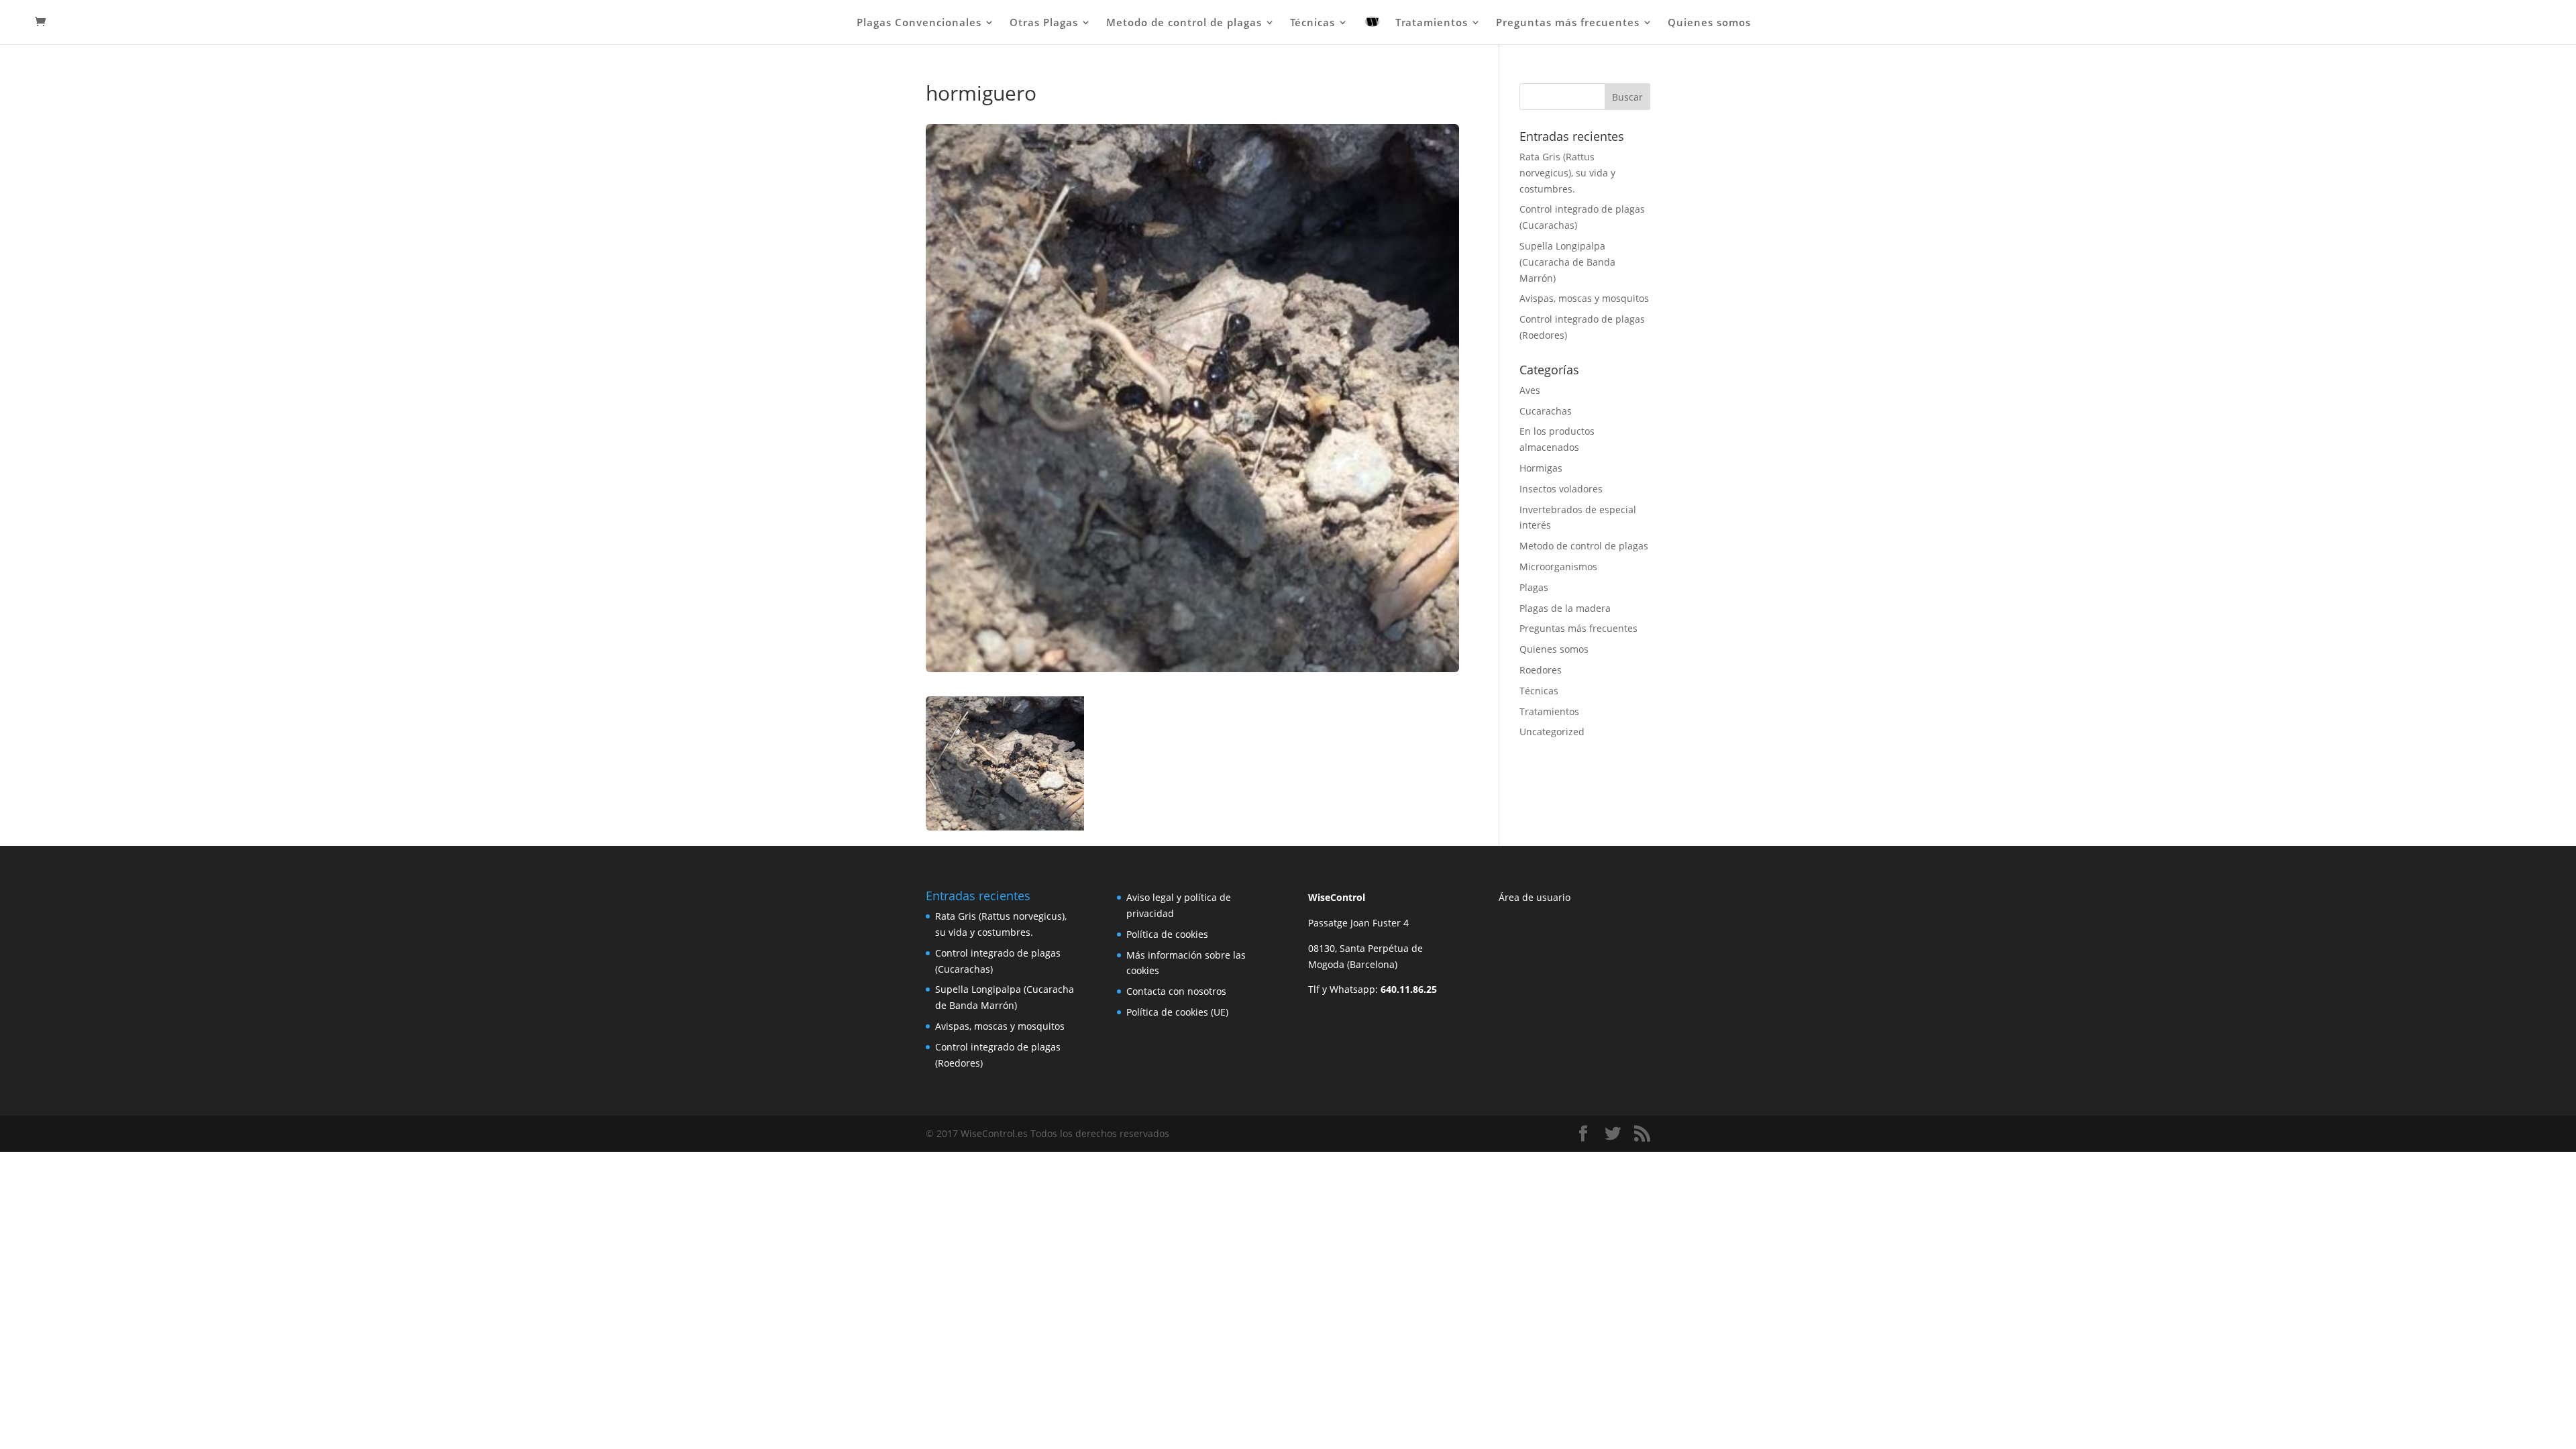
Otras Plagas (1044, 23)
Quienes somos (1709, 23)
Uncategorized (1552, 732)
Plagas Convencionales (919, 23)
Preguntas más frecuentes (1568, 23)
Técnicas (1312, 23)
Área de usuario (1535, 897)
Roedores (1541, 670)
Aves (1530, 390)
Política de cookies (1167, 934)
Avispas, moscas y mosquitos (1584, 298)
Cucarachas (1546, 411)
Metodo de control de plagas (1184, 23)
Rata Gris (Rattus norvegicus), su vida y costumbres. (1567, 173)
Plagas (1534, 587)
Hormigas (1541, 468)
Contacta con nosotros (1176, 991)
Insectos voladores (1561, 489)
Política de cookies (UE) (1177, 1012)
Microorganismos (1558, 567)
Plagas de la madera (1565, 608)
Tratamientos (1432, 23)
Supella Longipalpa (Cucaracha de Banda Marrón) (1567, 262)
